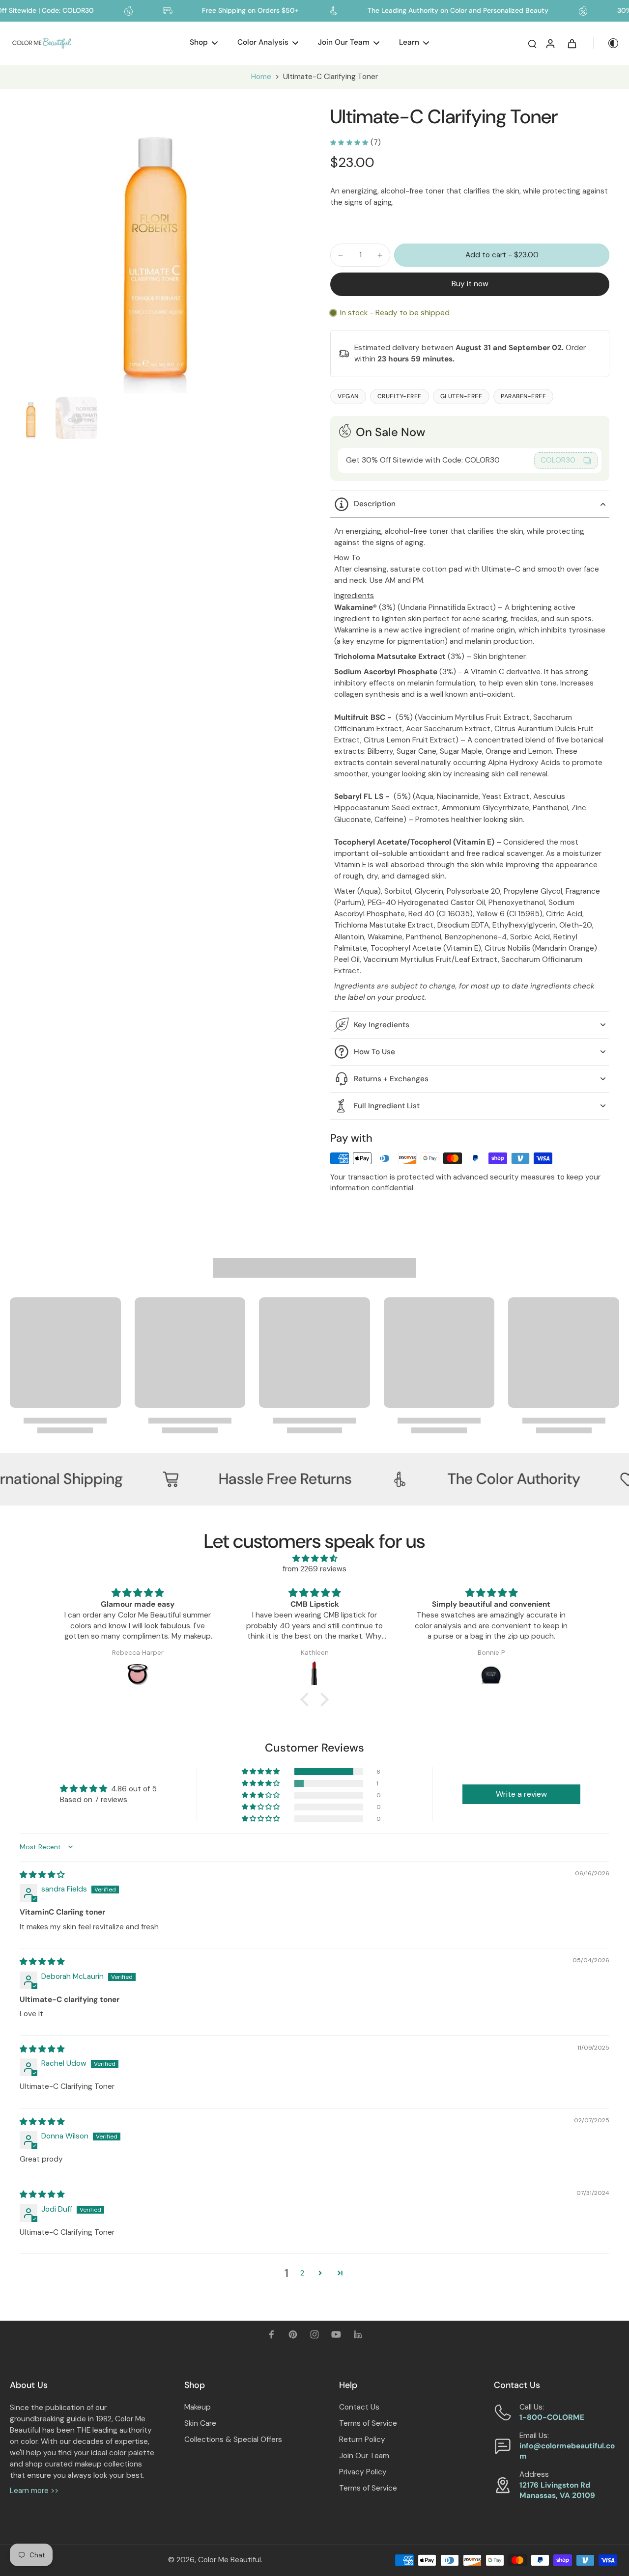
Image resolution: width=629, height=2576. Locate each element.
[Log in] (550, 43)
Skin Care (200, 2423)
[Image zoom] (154, 249)
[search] (532, 43)
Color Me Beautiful (229, 2560)
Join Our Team (364, 2456)
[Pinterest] (293, 2334)
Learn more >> (34, 2491)
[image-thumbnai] (31, 418)
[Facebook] (271, 2334)
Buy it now (470, 284)
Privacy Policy (363, 2472)
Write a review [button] (521, 1794)
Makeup (198, 2407)
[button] (502, 255)
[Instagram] (314, 2334)
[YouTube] (336, 2334)
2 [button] (302, 2273)
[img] (314, 1559)
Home (261, 77)
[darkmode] (606, 43)
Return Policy (362, 2439)
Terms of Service (368, 2423)
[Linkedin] (358, 2334)
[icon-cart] (572, 43)
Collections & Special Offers (233, 2439)
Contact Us (359, 2407)
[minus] (341, 255)
